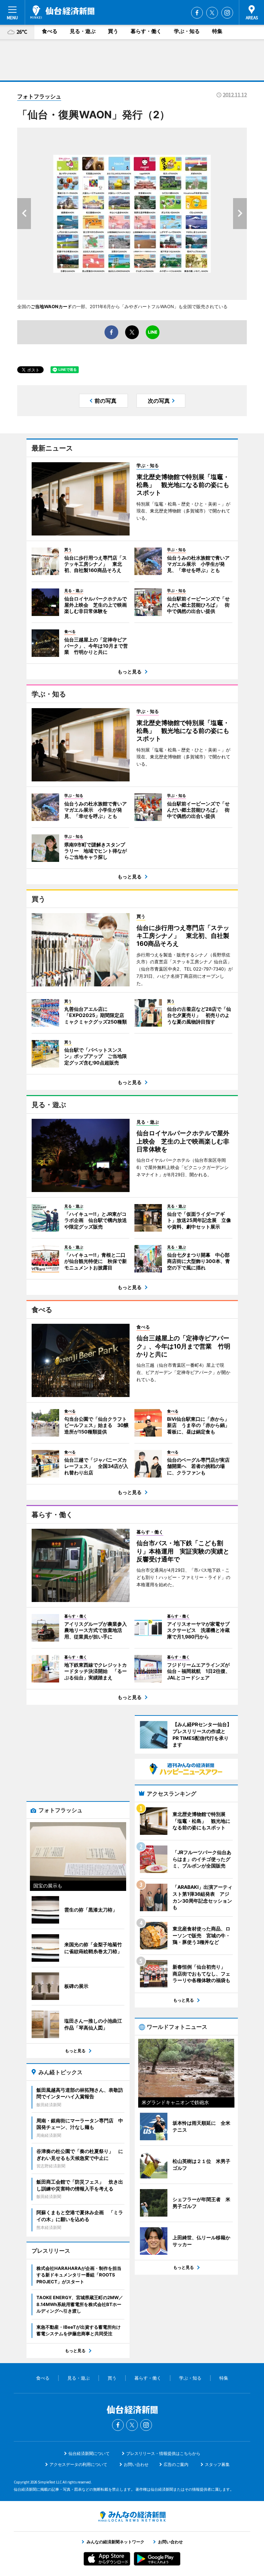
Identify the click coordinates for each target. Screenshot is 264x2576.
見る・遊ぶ (83, 31)
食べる (50, 31)
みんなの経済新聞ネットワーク (132, 2517)
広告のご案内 (176, 2464)
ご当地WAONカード (51, 306)
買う (113, 31)
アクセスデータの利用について (78, 2464)
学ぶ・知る (187, 31)
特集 (217, 31)
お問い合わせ (136, 2464)
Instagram (227, 13)
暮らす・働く (146, 31)
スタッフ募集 (217, 2464)
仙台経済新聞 (62, 12)
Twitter (212, 13)
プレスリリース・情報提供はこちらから (163, 2453)
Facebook (197, 13)
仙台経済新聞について (89, 2453)
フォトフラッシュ (39, 96)
